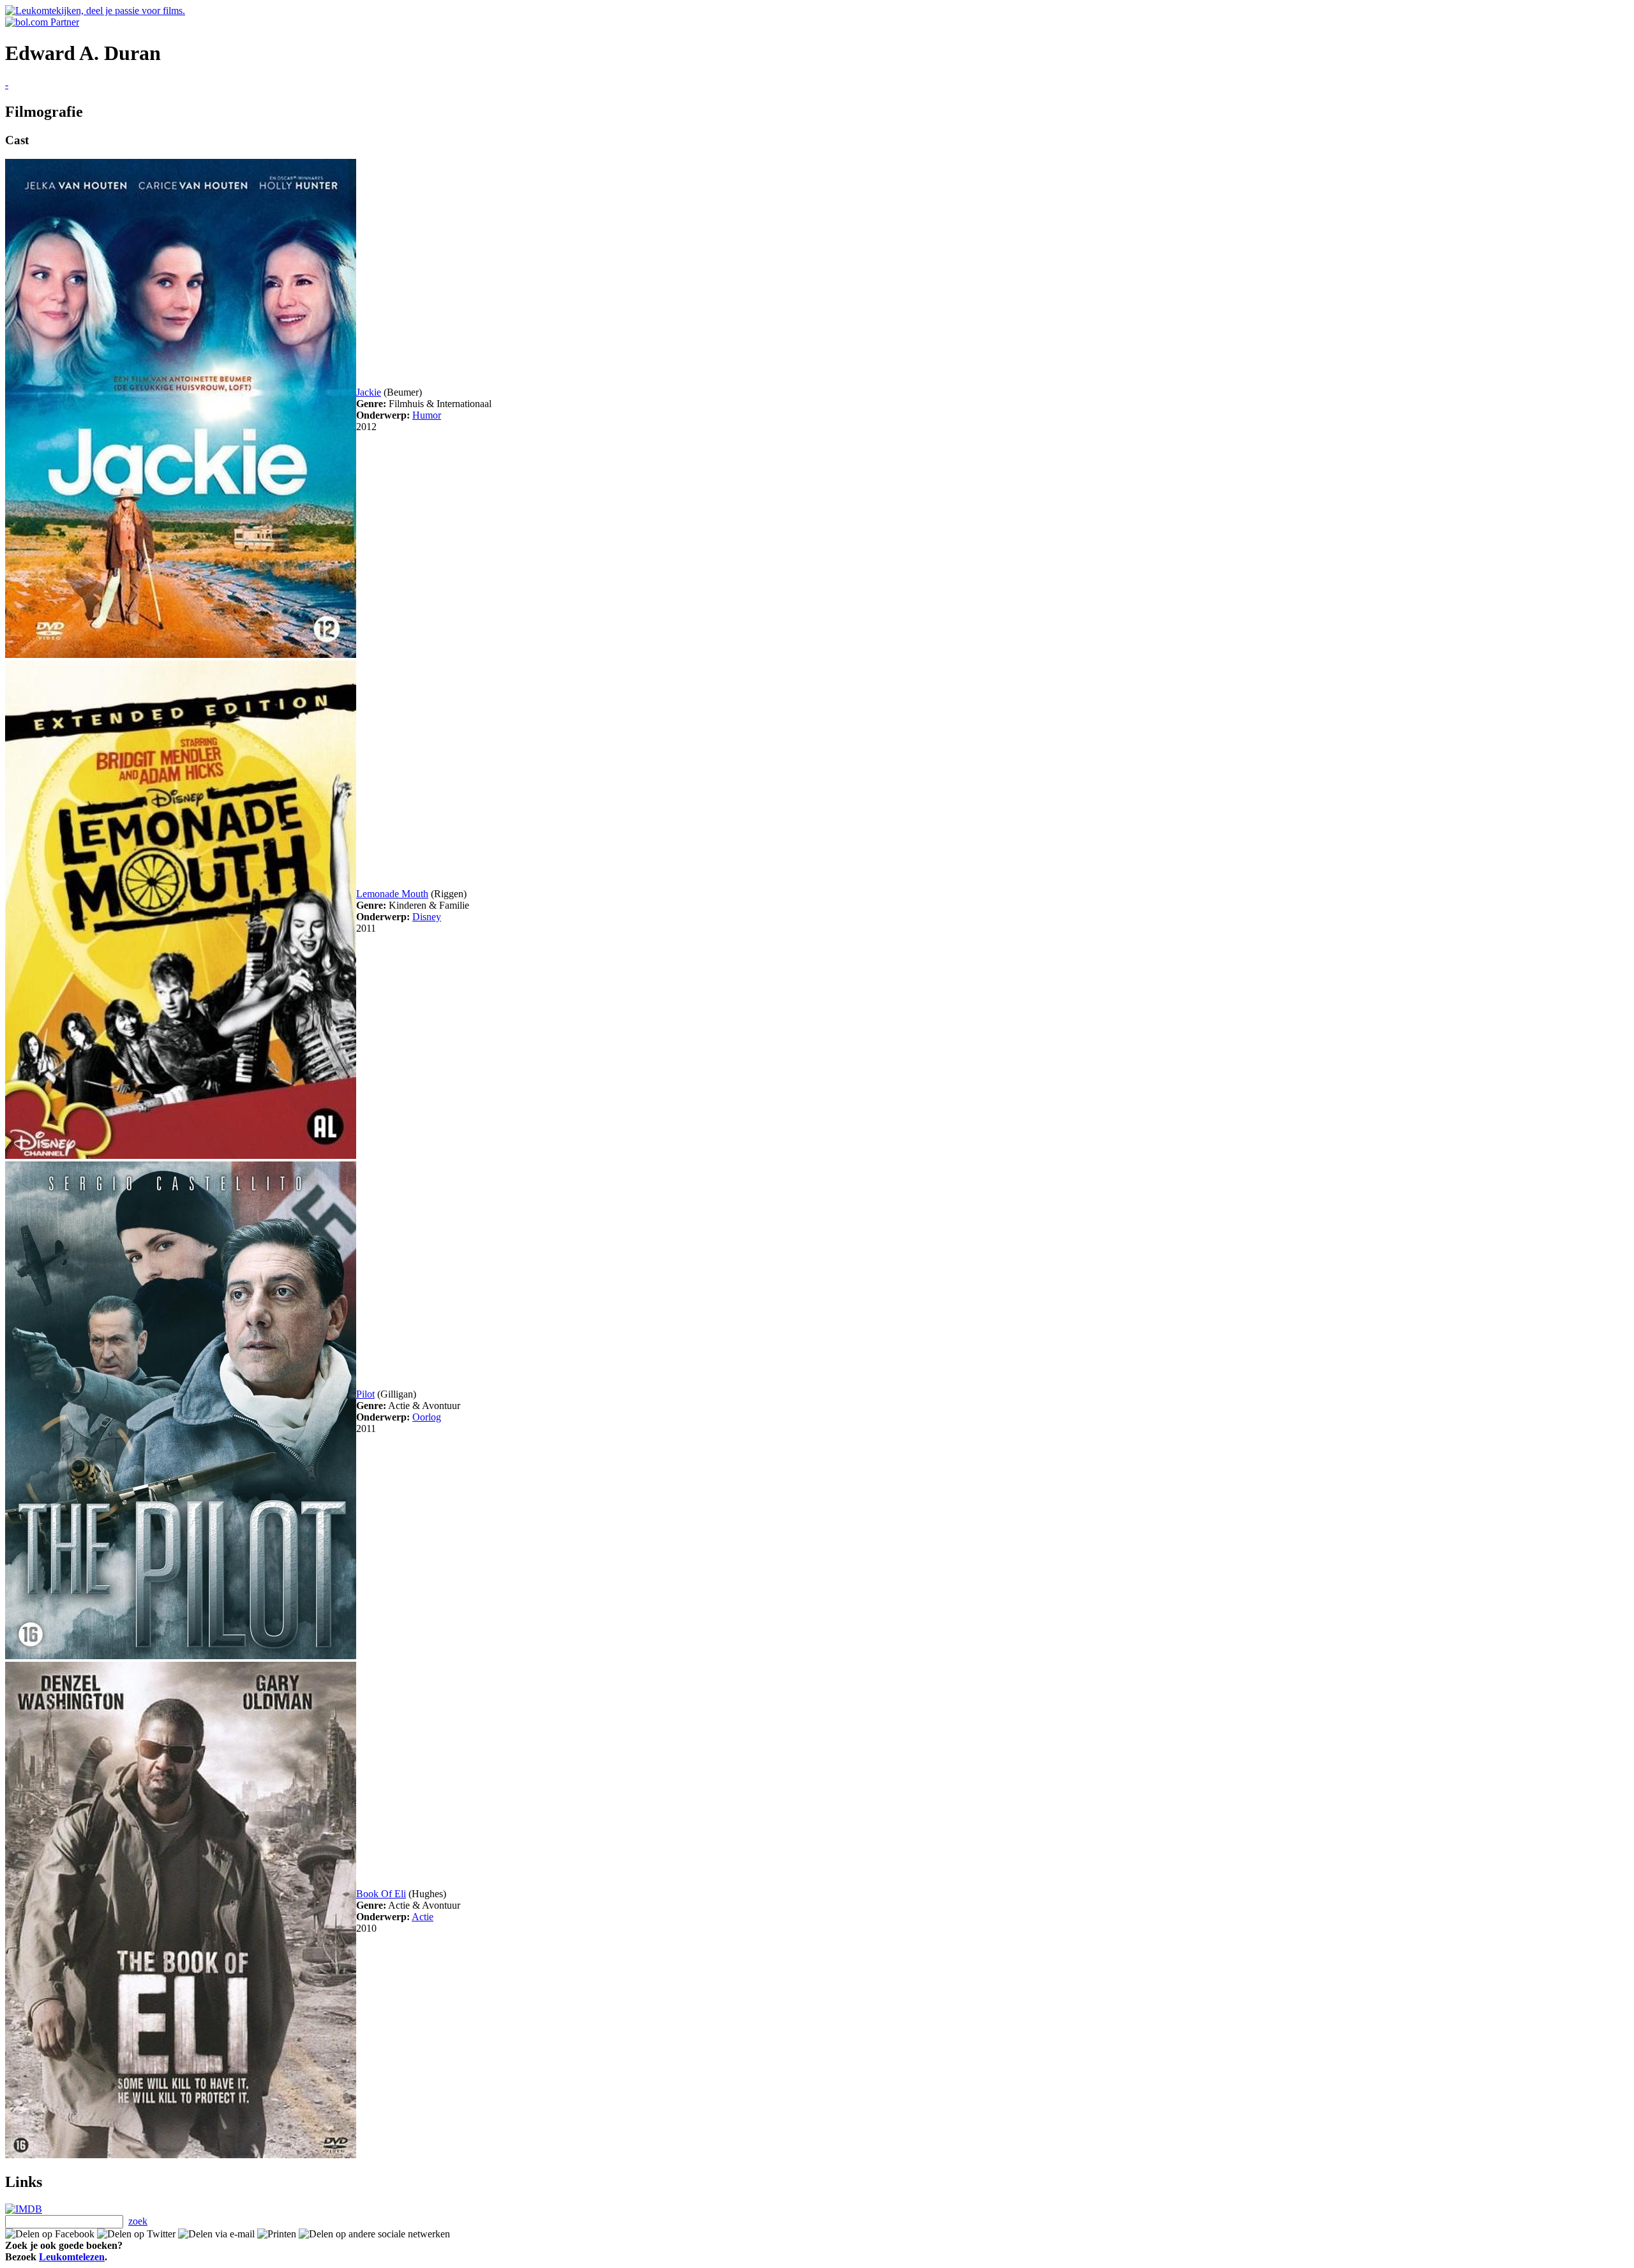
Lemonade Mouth (392, 894)
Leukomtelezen (72, 2257)
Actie (423, 1917)
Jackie (369, 392)
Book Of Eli (381, 1894)
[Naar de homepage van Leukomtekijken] (95, 11)
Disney (427, 917)
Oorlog (427, 1417)
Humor (427, 415)
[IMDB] (24, 2209)
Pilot (365, 1394)
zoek (138, 2221)
